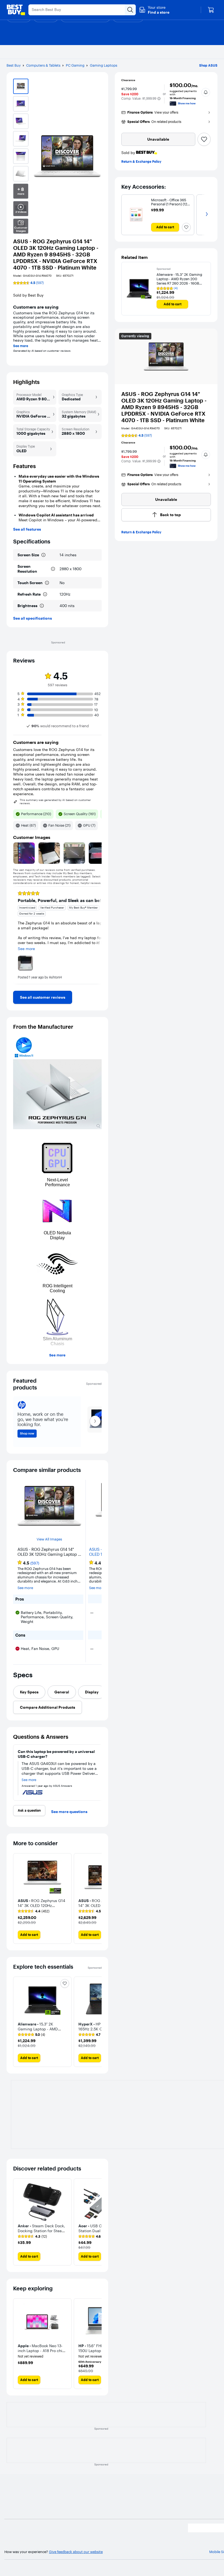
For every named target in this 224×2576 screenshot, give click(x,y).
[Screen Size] (43, 555)
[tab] (29, 1692)
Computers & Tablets (43, 65)
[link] (43, 997)
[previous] (17, 935)
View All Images (49, 1539)
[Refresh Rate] (45, 594)
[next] (97, 935)
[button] (154, 10)
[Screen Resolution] (53, 569)
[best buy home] (16, 10)
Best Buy (14, 65)
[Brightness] (42, 606)
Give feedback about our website (76, 2552)
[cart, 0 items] (211, 10)
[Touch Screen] (47, 583)
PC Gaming (75, 65)
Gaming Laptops (104, 65)
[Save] (204, 139)
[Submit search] (130, 10)
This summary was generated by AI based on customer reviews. (55, 802)
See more (21, 346)
